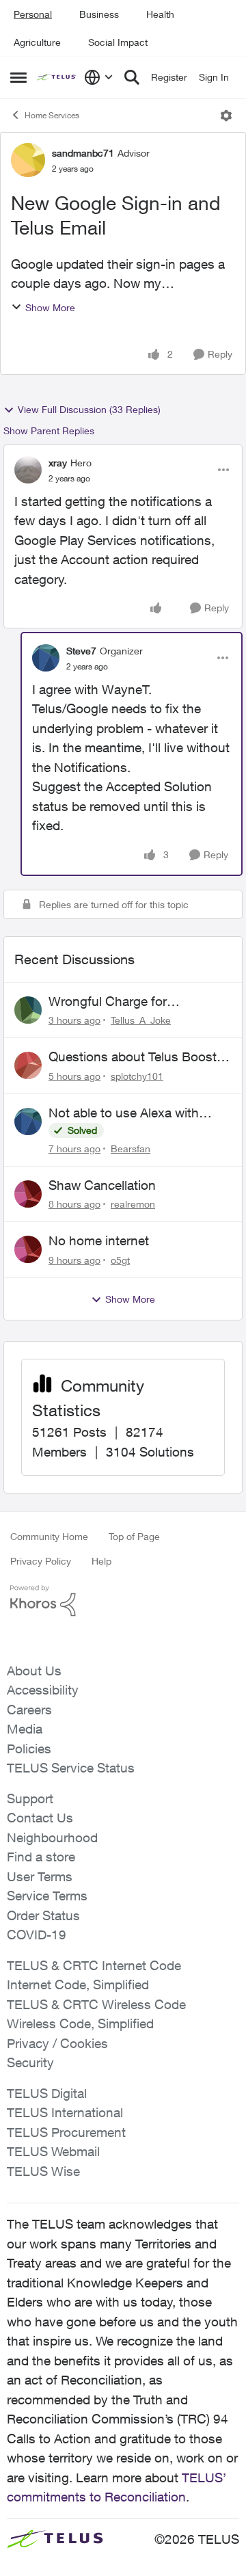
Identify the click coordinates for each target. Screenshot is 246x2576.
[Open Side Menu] (18, 77)
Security (30, 2062)
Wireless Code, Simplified (80, 2023)
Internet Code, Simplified (78, 1984)
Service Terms (47, 1896)
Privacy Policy (41, 1561)
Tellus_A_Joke (141, 1020)
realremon (133, 1204)
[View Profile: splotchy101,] (28, 1065)
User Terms (40, 1876)
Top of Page (134, 1536)
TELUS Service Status (71, 1768)
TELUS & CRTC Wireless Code (96, 2004)
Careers (29, 1710)
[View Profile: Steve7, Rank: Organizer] (46, 658)
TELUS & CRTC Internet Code (94, 1965)
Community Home (49, 1536)
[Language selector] (99, 77)
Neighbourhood (52, 1837)
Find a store (41, 1857)
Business (99, 14)
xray (58, 463)
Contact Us (40, 1818)
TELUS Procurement (66, 2132)
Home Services (52, 115)
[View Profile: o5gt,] (28, 1249)
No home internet (99, 1240)
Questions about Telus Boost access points (133, 1057)
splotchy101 (137, 1076)
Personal (33, 14)
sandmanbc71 (83, 153)
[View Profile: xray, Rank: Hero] (28, 470)
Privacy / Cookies (57, 2043)
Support (30, 1798)
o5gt (120, 1260)
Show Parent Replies (49, 430)
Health (160, 14)
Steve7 (81, 651)
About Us (34, 1671)
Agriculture (37, 42)
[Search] (132, 77)
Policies (29, 1749)
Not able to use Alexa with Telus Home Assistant (124, 1113)
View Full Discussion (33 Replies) (89, 409)
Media (25, 1729)
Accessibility (43, 1690)
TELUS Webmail (53, 2151)
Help (101, 1561)
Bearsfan (131, 1148)
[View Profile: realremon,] (28, 1194)
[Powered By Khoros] (123, 1601)
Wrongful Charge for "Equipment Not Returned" (126, 1002)
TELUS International (65, 2112)
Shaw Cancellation (102, 1185)
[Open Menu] (226, 116)
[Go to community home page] (57, 78)
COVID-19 (37, 1935)
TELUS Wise (43, 2171)
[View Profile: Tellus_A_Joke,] (28, 1010)
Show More (50, 307)
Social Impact (118, 42)
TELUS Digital (47, 2093)
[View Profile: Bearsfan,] (28, 1121)
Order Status (43, 1915)
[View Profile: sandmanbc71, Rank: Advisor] (28, 160)
